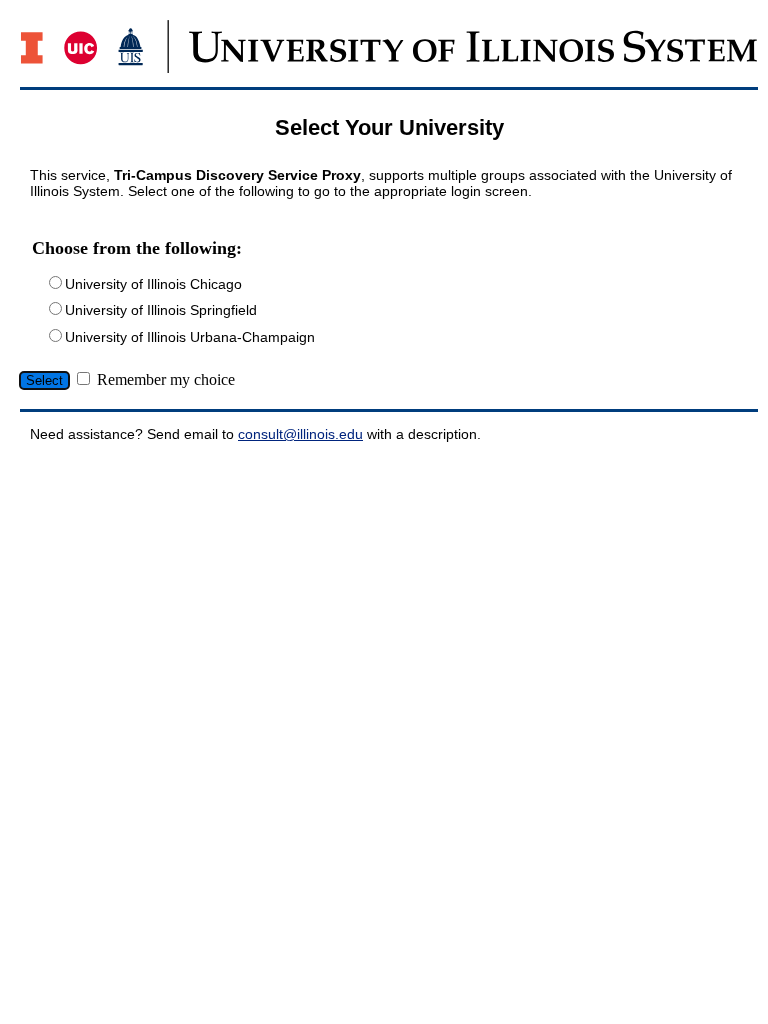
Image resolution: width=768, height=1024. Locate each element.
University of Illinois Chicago (153, 284)
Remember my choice (166, 379)
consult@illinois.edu (300, 434)
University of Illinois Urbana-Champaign (190, 337)
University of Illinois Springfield (161, 310)
